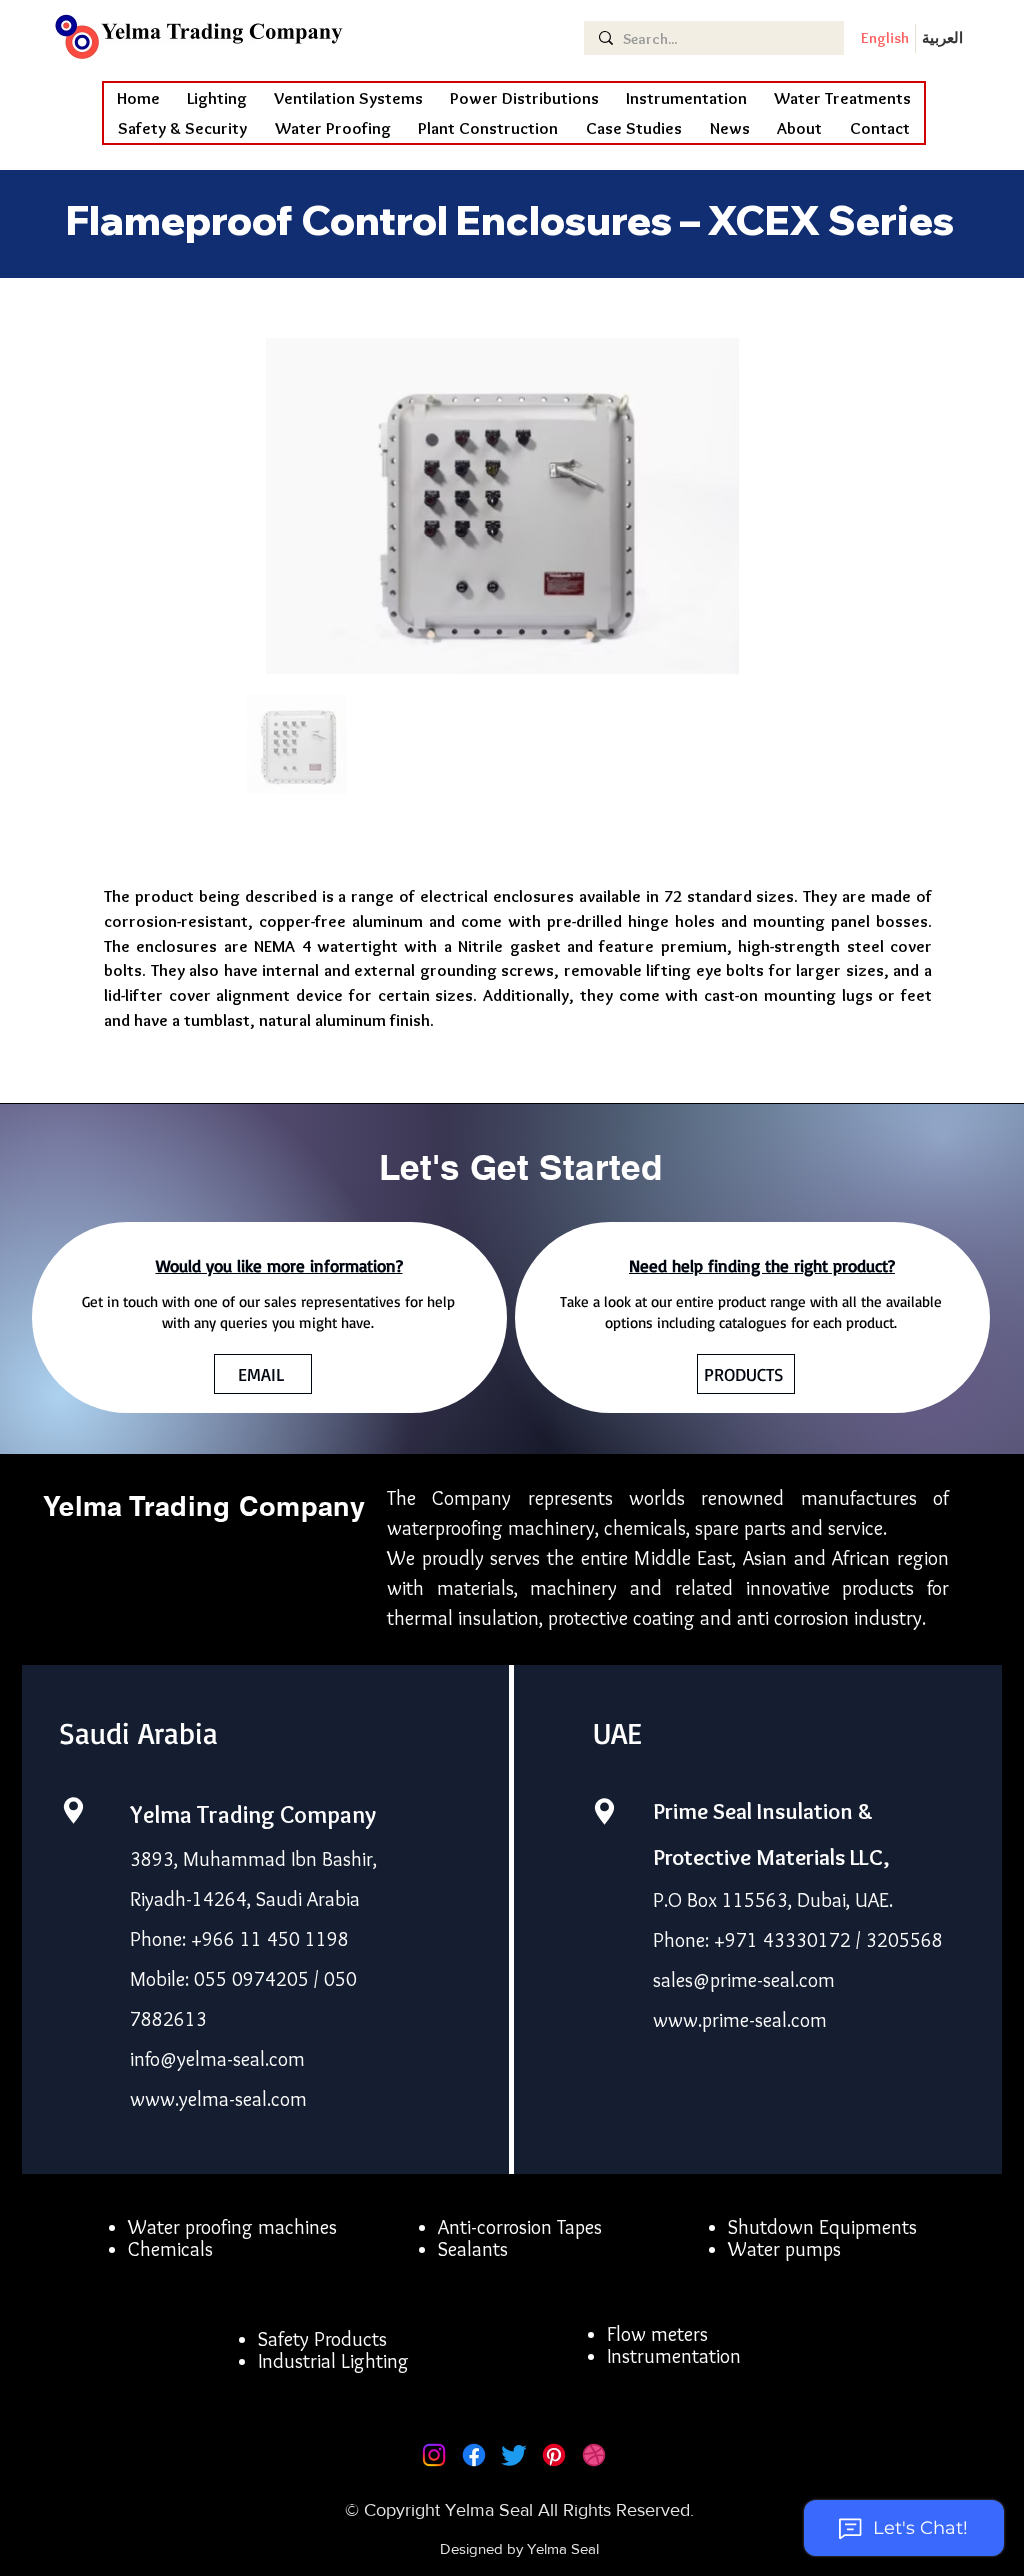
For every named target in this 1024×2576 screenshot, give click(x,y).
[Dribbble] (594, 2455)
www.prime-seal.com (740, 2020)
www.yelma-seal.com (218, 2099)
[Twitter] (514, 2455)
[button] (333, 128)
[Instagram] (434, 2455)
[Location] (73, 1810)
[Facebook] (474, 2455)
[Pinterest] (554, 2455)
